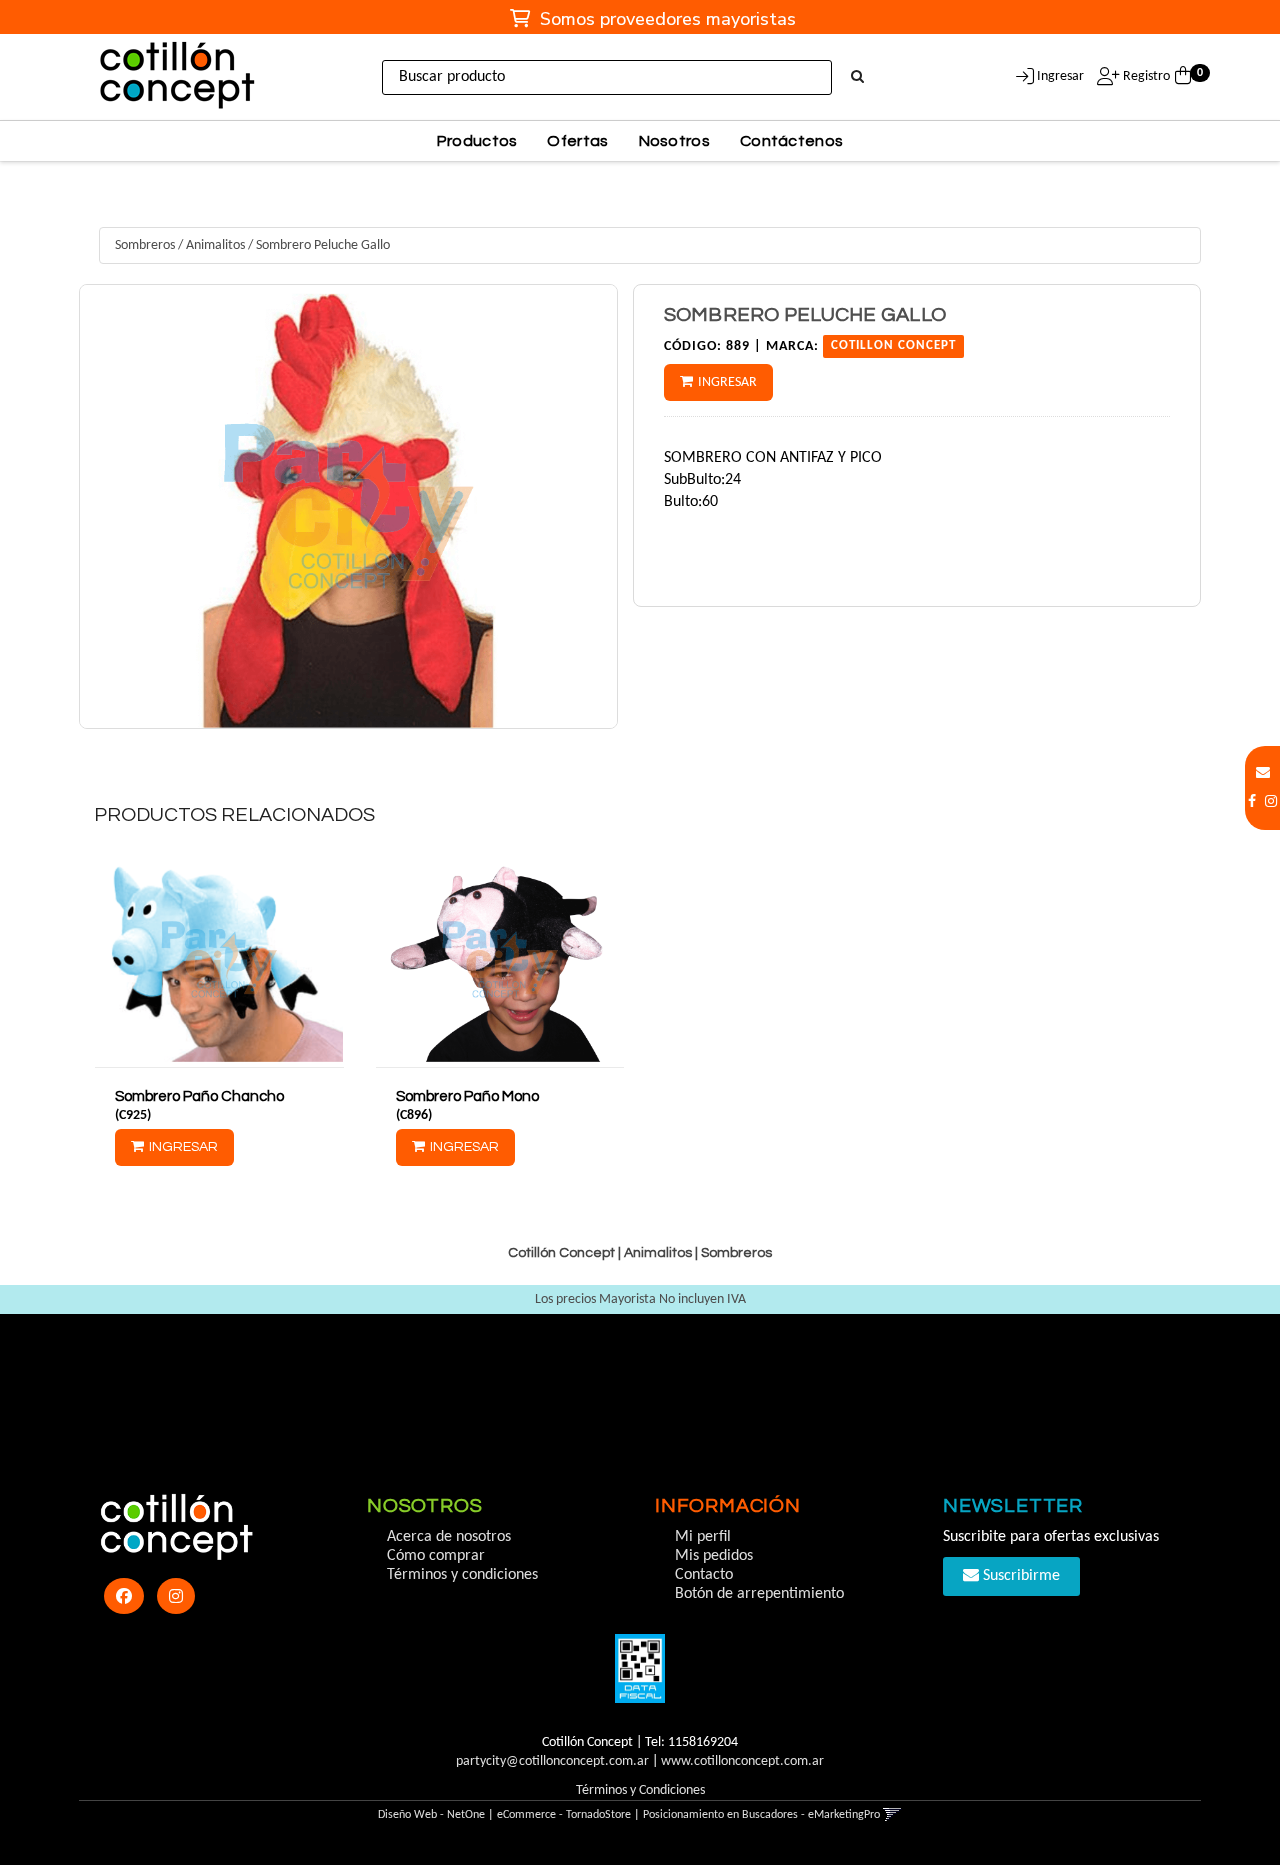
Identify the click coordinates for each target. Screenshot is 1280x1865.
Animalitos (215, 245)
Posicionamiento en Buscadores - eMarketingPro (761, 1815)
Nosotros (674, 141)
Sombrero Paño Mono (467, 1096)
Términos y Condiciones (640, 1790)
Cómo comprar (436, 1556)
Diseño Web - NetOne (431, 1815)
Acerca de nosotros (449, 1537)
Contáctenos (791, 141)
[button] (1263, 773)
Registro (1145, 76)
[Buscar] (857, 78)
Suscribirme (1019, 1576)
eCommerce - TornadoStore (564, 1815)
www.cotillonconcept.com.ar (742, 1761)
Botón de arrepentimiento (759, 1594)
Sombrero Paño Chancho (199, 1096)
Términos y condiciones (462, 1575)
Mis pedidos (714, 1556)
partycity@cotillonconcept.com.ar (552, 1761)
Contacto (704, 1575)
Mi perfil (703, 1537)
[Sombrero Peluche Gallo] (348, 506)
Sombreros (145, 245)
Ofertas (577, 141)
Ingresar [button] (1060, 76)
